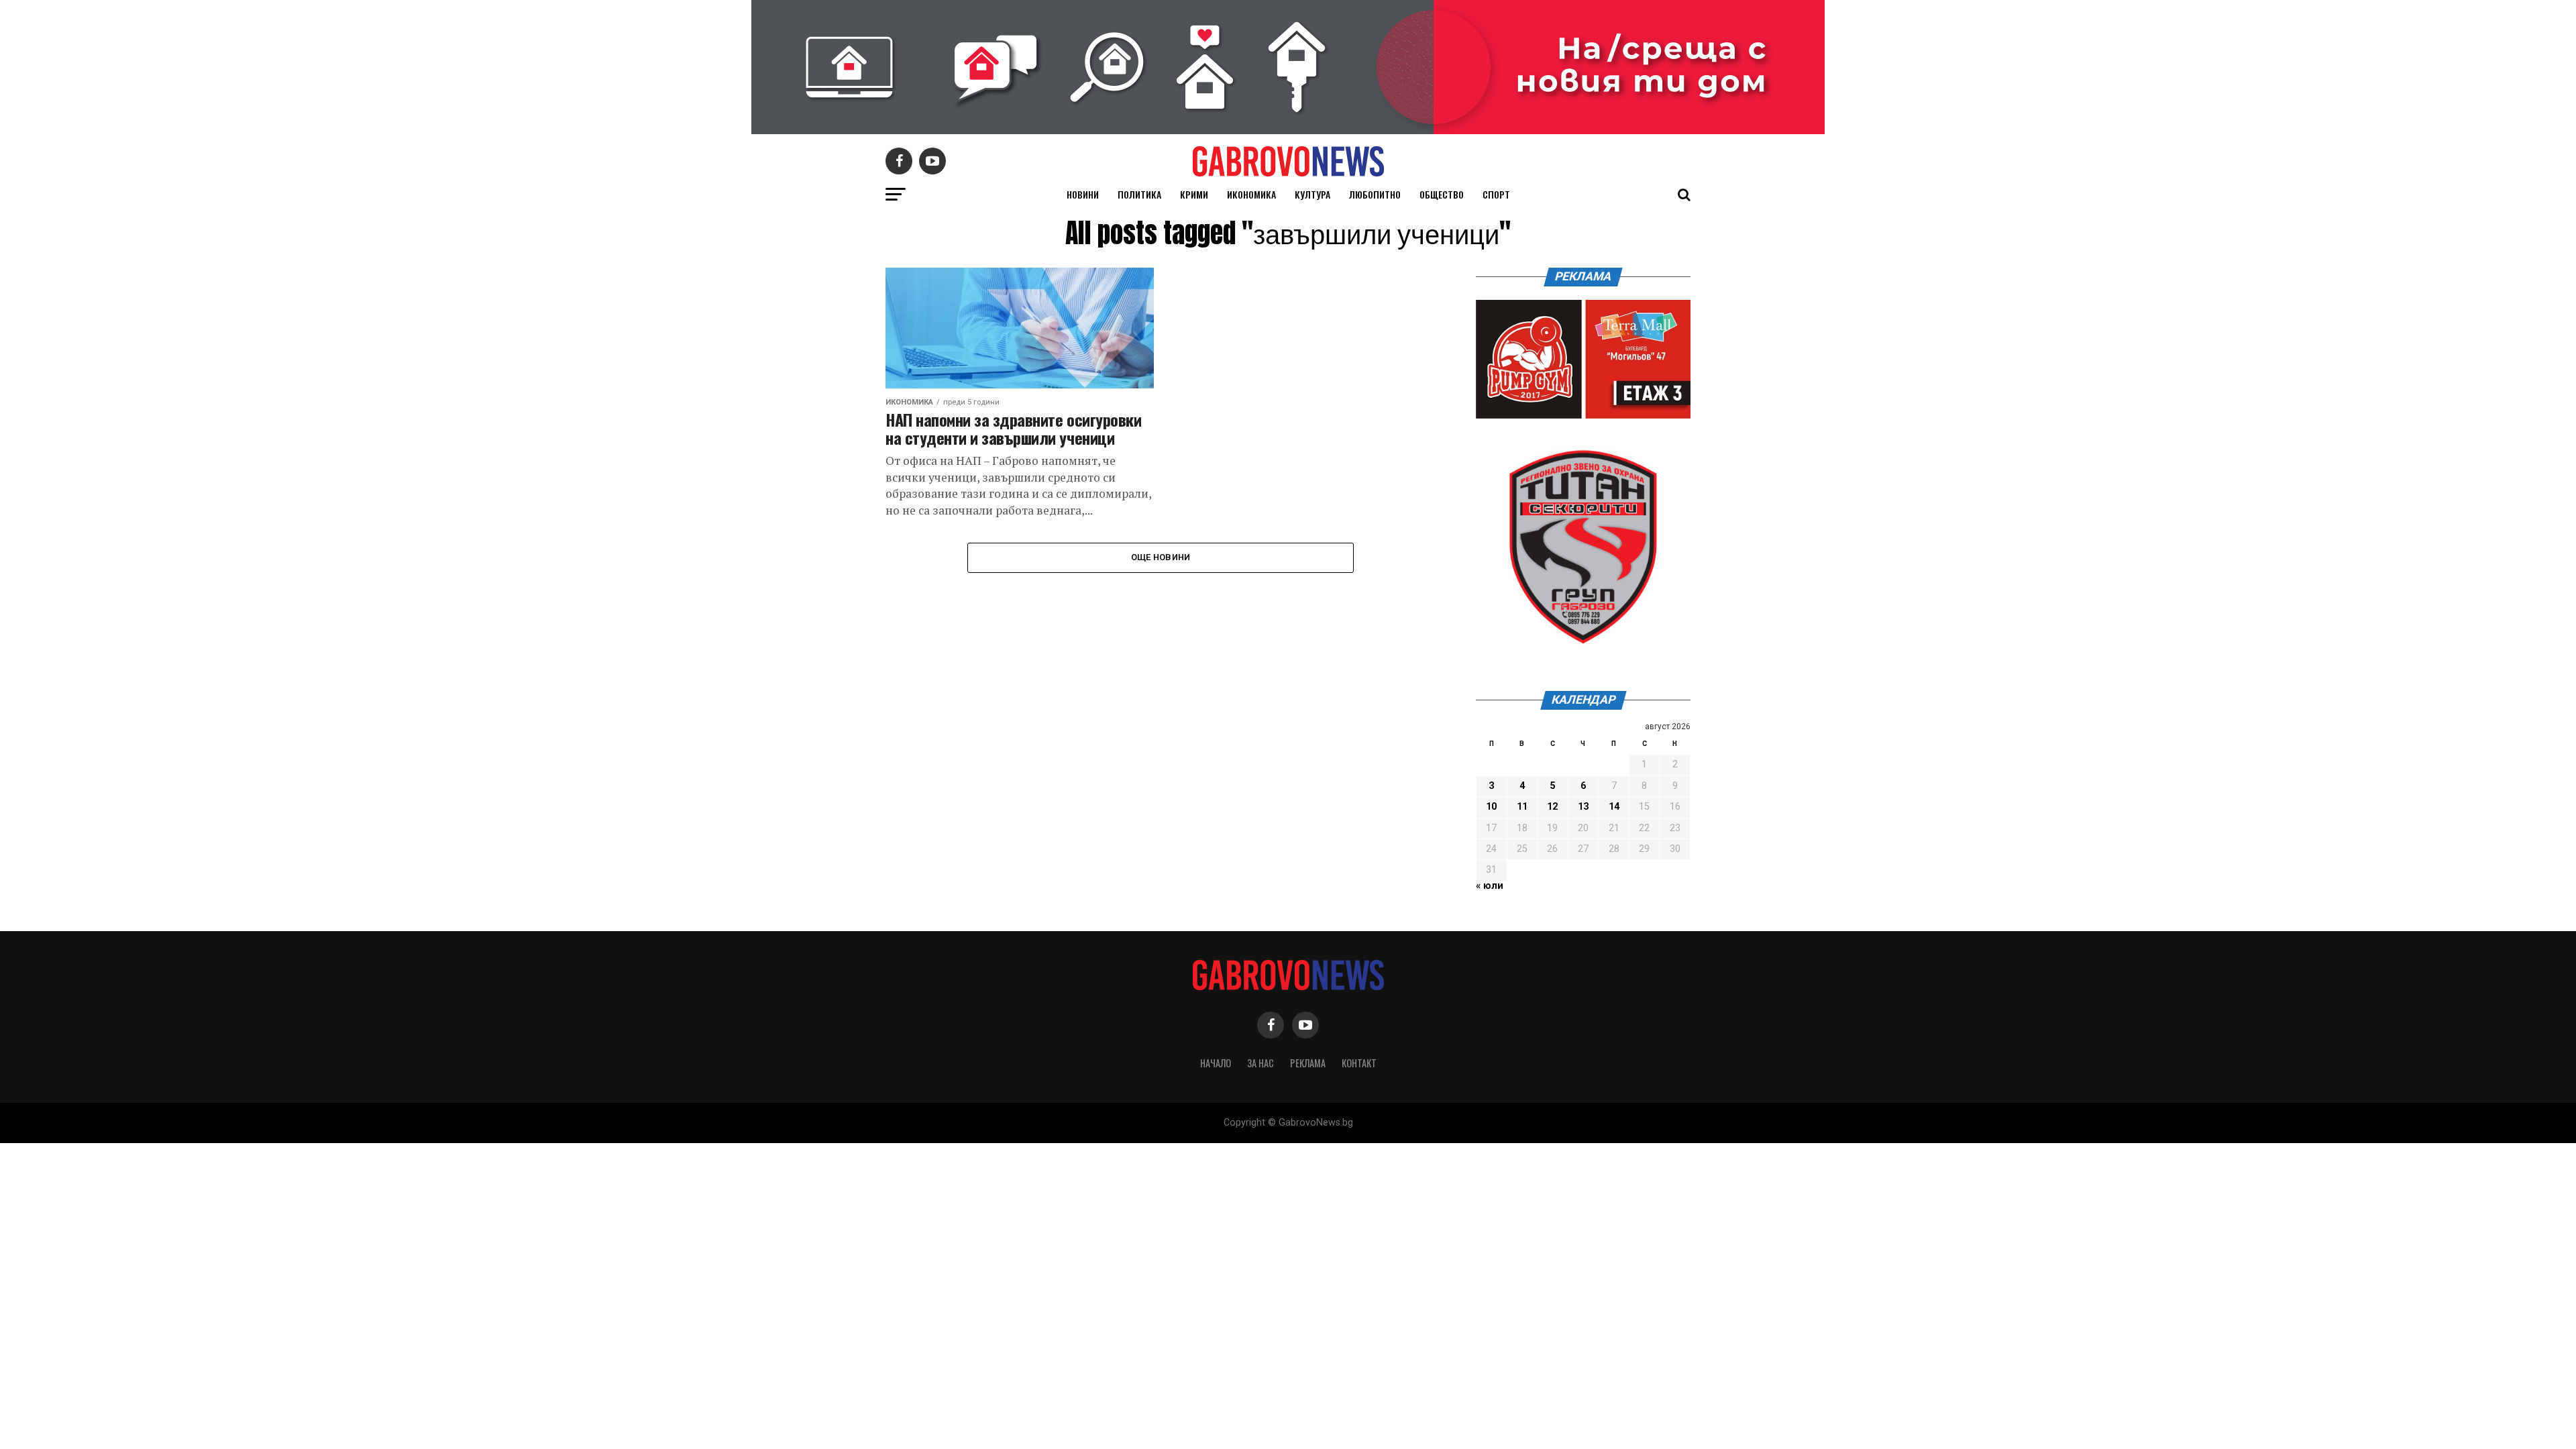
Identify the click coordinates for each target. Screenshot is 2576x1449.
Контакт (1359, 1063)
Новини (1083, 194)
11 (1522, 807)
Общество (1442, 194)
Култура (1312, 194)
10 (1491, 807)
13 (1583, 807)
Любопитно (1375, 194)
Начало (1216, 1063)
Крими (1194, 194)
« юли (1490, 886)
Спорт (1496, 194)
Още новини (1161, 557)
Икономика (1251, 194)
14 (1614, 807)
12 (1552, 807)
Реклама (1308, 1063)
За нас (1260, 1063)
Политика (1139, 194)
